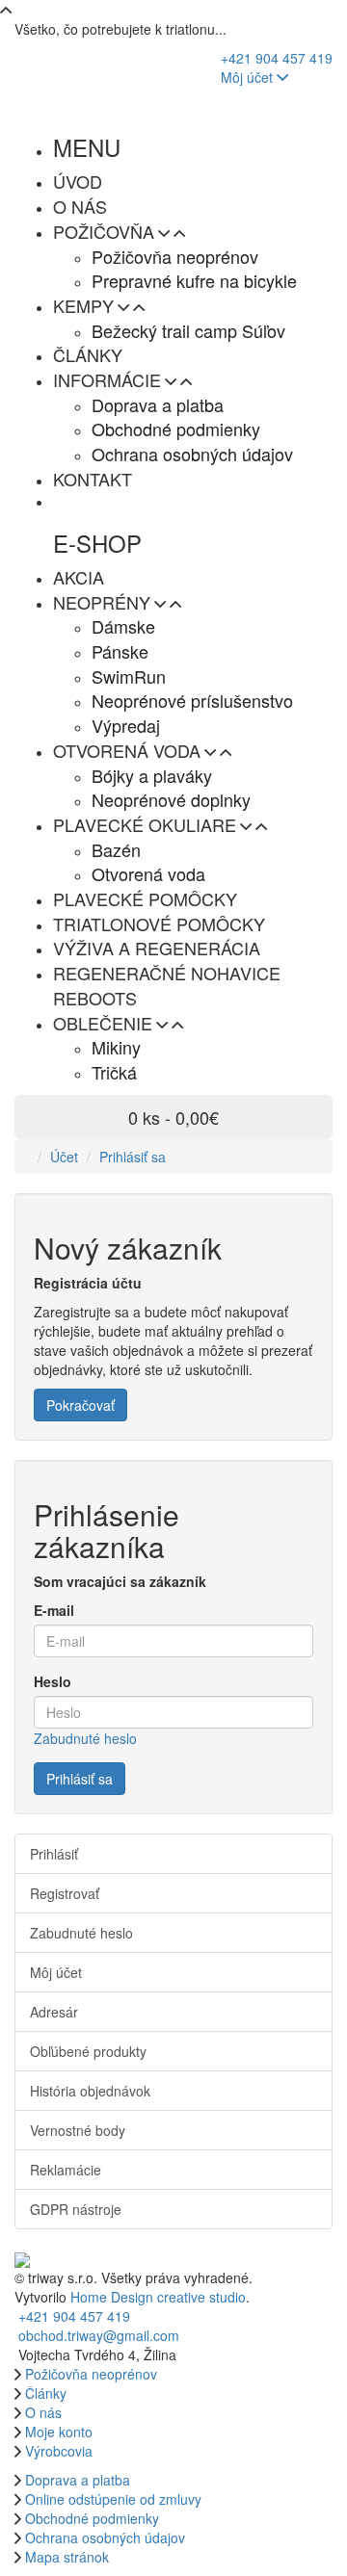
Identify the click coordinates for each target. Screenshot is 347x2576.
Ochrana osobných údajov (105, 2537)
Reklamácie (66, 2170)
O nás (43, 2412)
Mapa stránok (67, 2557)
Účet (64, 1157)
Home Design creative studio (158, 2297)
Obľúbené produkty (88, 2051)
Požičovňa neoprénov (91, 2374)
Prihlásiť (54, 1854)
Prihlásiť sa (133, 1157)
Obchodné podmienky (92, 2518)
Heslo (53, 1681)
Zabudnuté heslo (85, 1738)
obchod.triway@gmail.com (99, 2335)
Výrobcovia (59, 2451)
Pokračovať (80, 1405)
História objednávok (90, 2091)
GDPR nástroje (76, 2209)
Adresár (54, 2012)
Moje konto (59, 2432)
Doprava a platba (78, 2480)
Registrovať (65, 1893)
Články (46, 2393)
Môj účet (249, 77)
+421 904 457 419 (277, 58)
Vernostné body (78, 2130)
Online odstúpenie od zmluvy (113, 2499)
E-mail (54, 1610)
